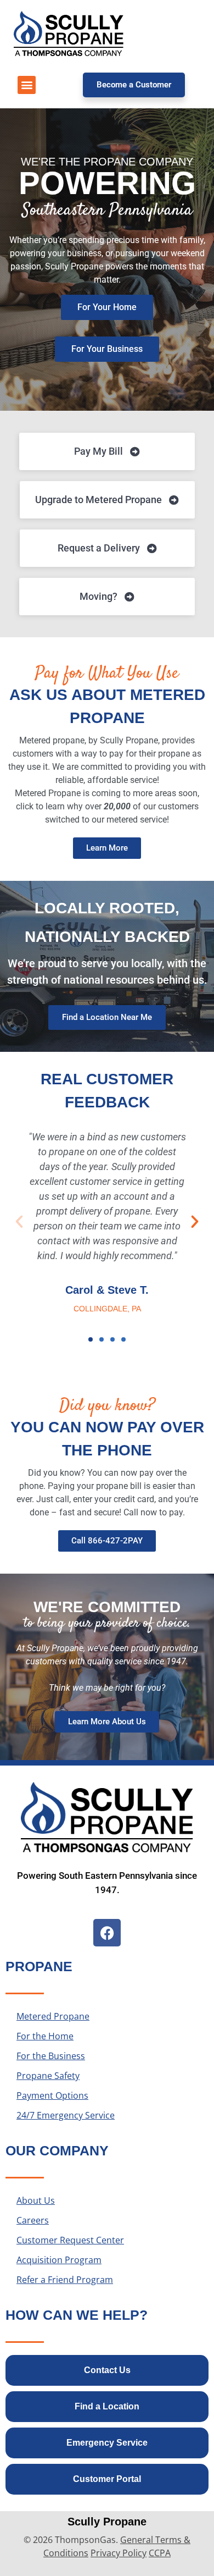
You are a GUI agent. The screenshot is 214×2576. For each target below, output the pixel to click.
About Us (36, 2200)
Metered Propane (53, 2016)
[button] (27, 85)
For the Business (51, 2056)
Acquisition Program (59, 2260)
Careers (33, 2220)
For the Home (45, 2036)
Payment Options (52, 2095)
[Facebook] (107, 1933)
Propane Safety (48, 2076)
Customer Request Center (70, 2240)
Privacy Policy (119, 2553)
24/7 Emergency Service (66, 2115)
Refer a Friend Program (65, 2280)
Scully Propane (107, 2522)
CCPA (160, 2553)
